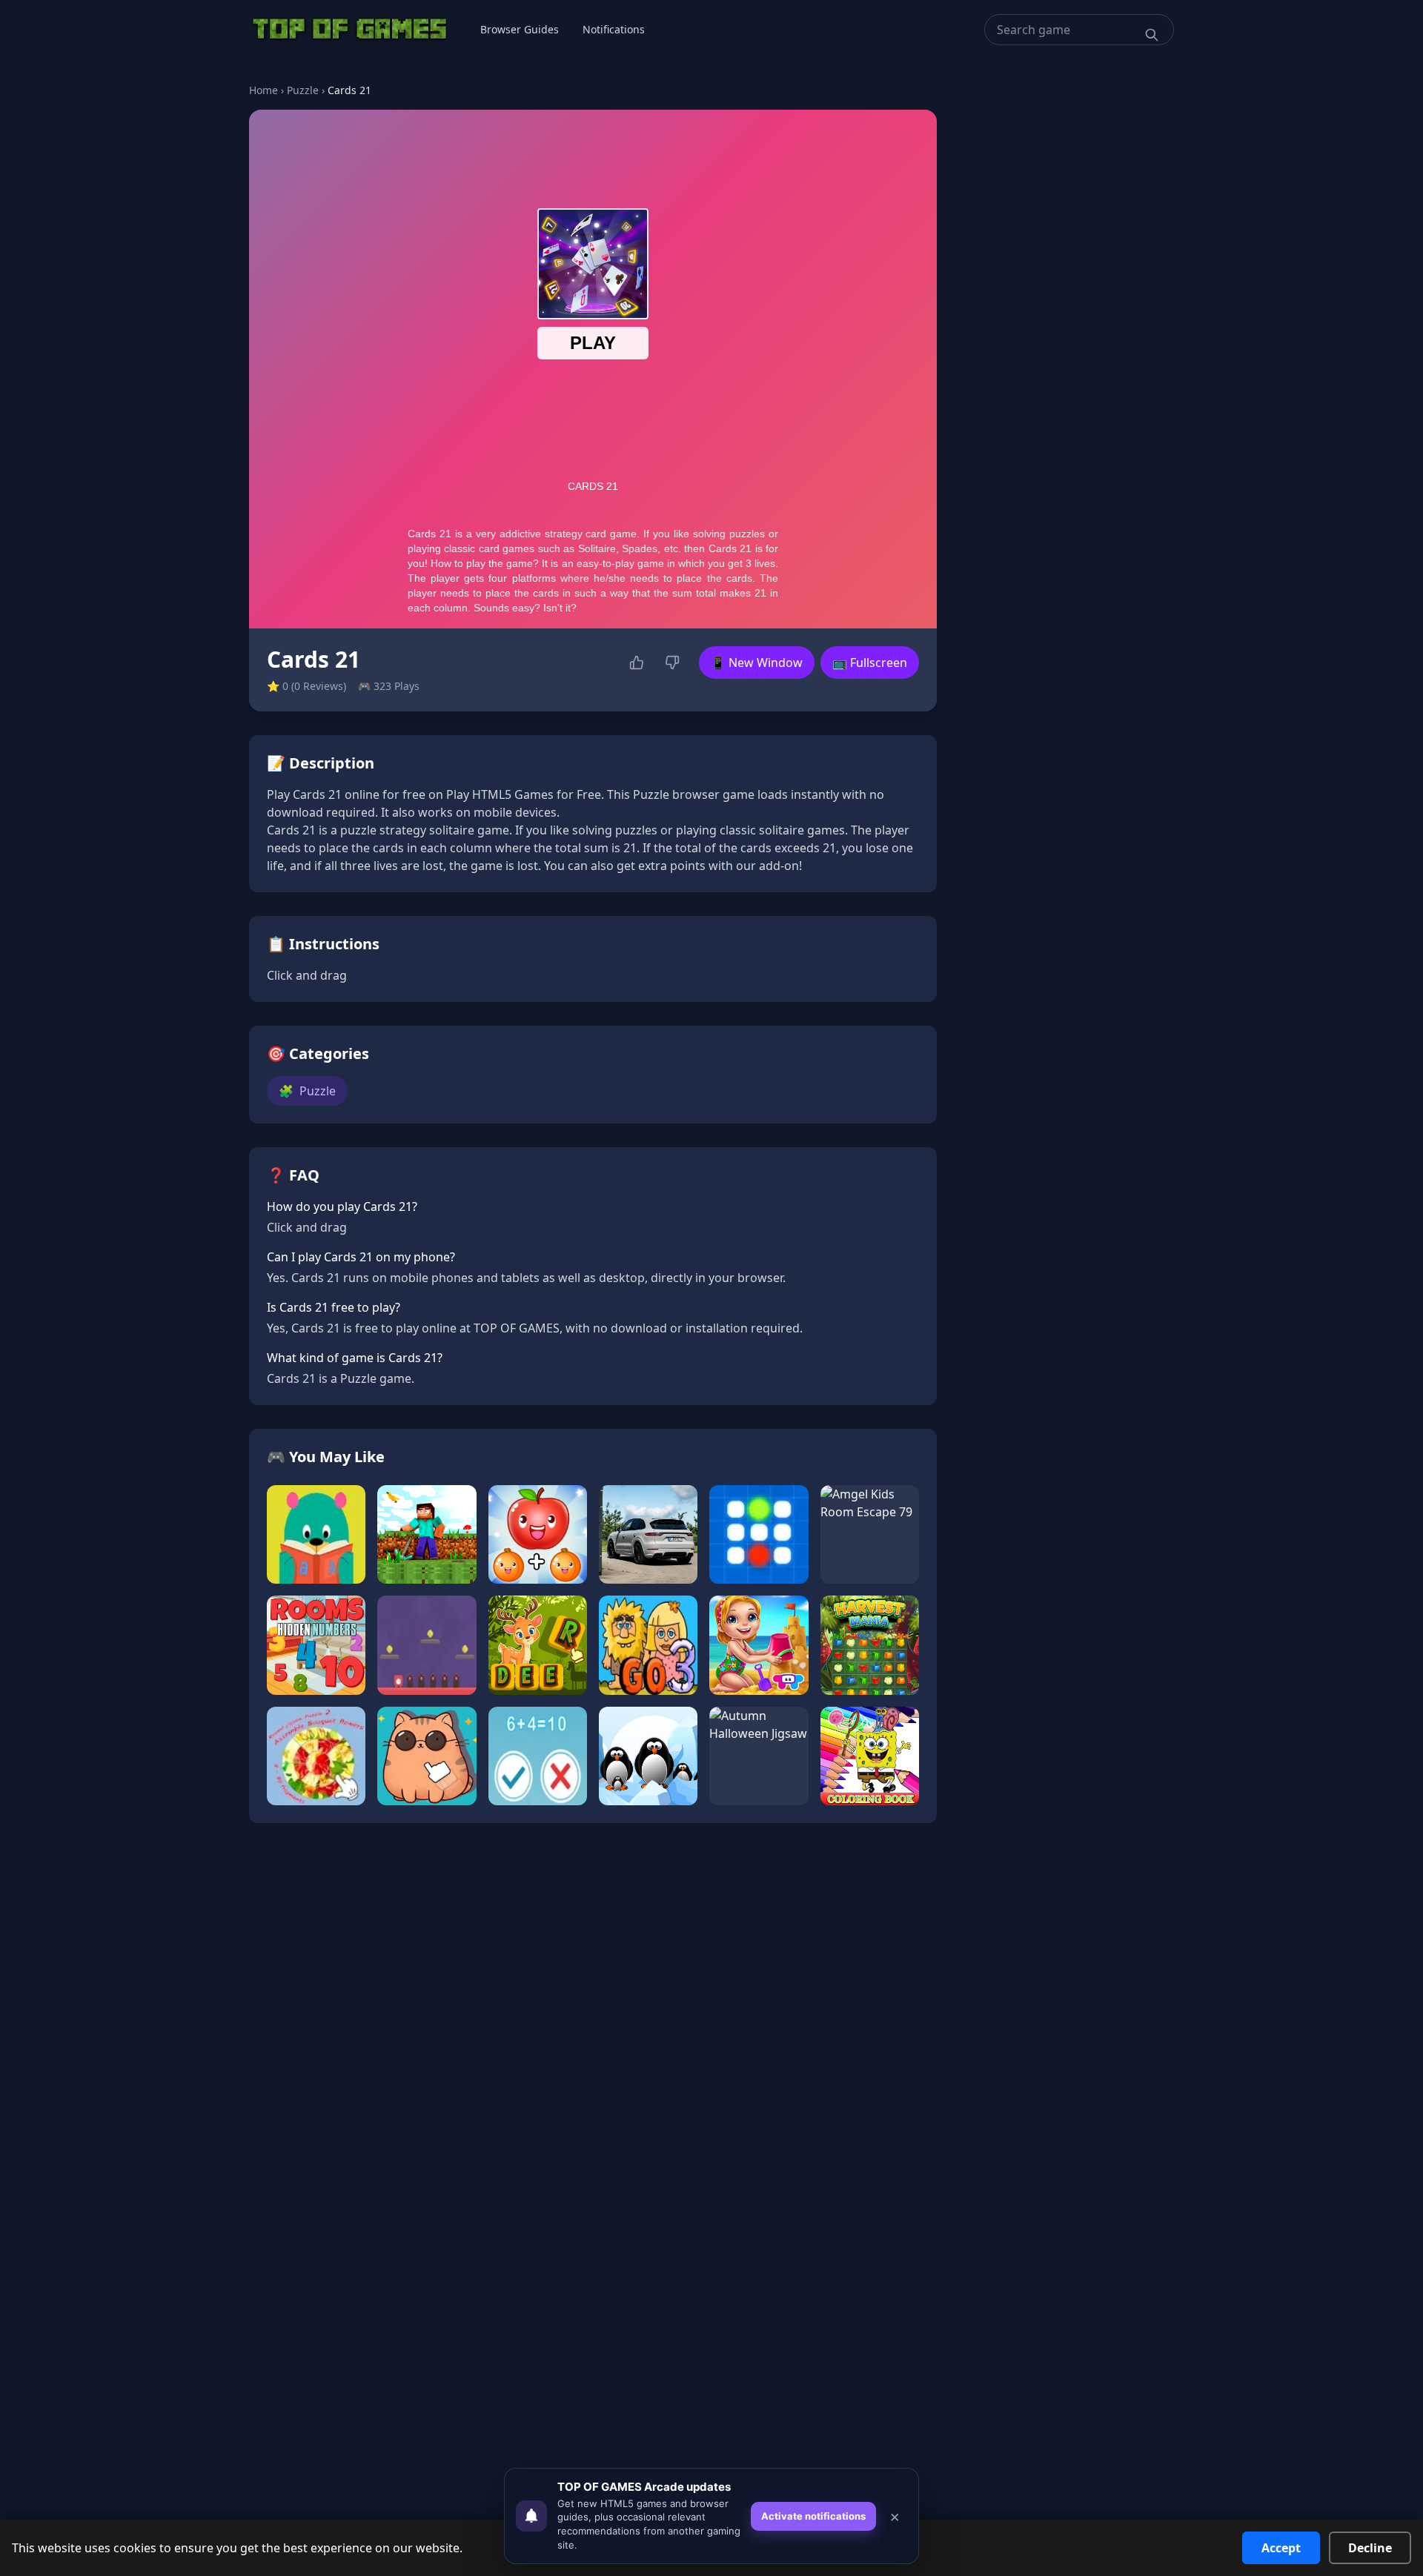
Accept (1281, 2548)
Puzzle (303, 90)
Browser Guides (520, 29)
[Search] (1152, 35)
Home (263, 90)
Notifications (614, 29)
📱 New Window (757, 663)
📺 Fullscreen (870, 663)
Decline (1370, 2548)
